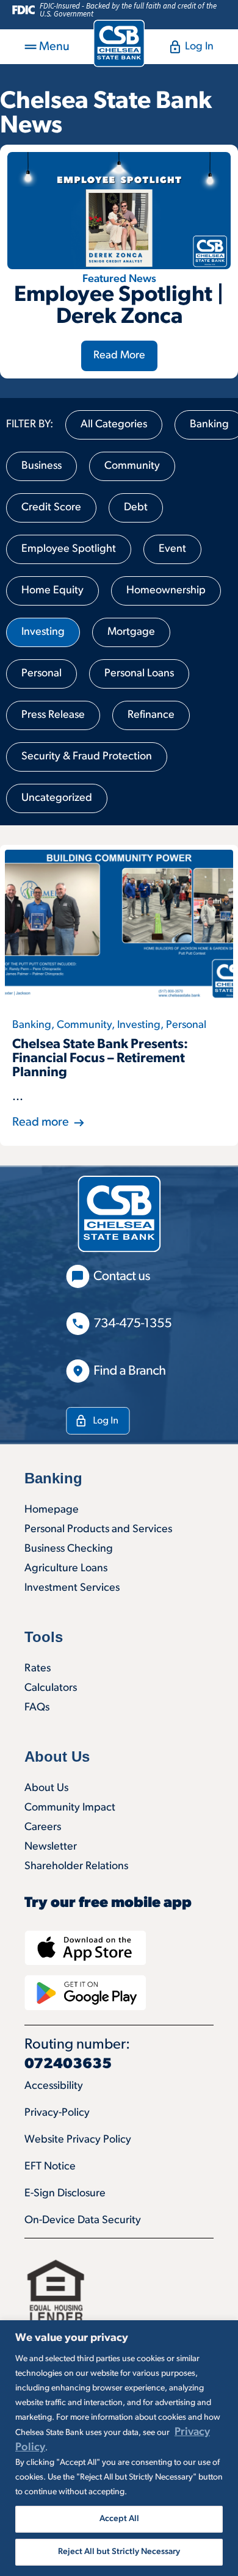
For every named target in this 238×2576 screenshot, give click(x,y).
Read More (119, 356)
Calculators (51, 1688)
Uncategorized (57, 798)
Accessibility (54, 2086)
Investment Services (72, 1588)
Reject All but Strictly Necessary (119, 2552)
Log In (199, 47)
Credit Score (51, 508)
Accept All (119, 2519)
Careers (43, 1828)
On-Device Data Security (83, 2221)
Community (132, 466)
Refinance (151, 715)
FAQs (37, 1708)
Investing (43, 632)
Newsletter (51, 1847)
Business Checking (69, 1549)
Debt (136, 508)
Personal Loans (139, 674)
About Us (46, 1789)
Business (41, 466)
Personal (41, 674)
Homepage (52, 1510)
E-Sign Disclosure (65, 2194)
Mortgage (131, 632)
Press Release (53, 715)
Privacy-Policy (57, 2113)
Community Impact (70, 1808)
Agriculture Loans (66, 1569)
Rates (38, 1669)
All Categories (114, 425)
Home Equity (52, 591)
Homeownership (166, 591)
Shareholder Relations (76, 1867)
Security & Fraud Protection (87, 757)
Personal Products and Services (98, 1530)
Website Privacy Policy (78, 2140)
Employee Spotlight (69, 549)
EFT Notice (50, 2167)
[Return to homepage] (119, 43)
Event (172, 549)
